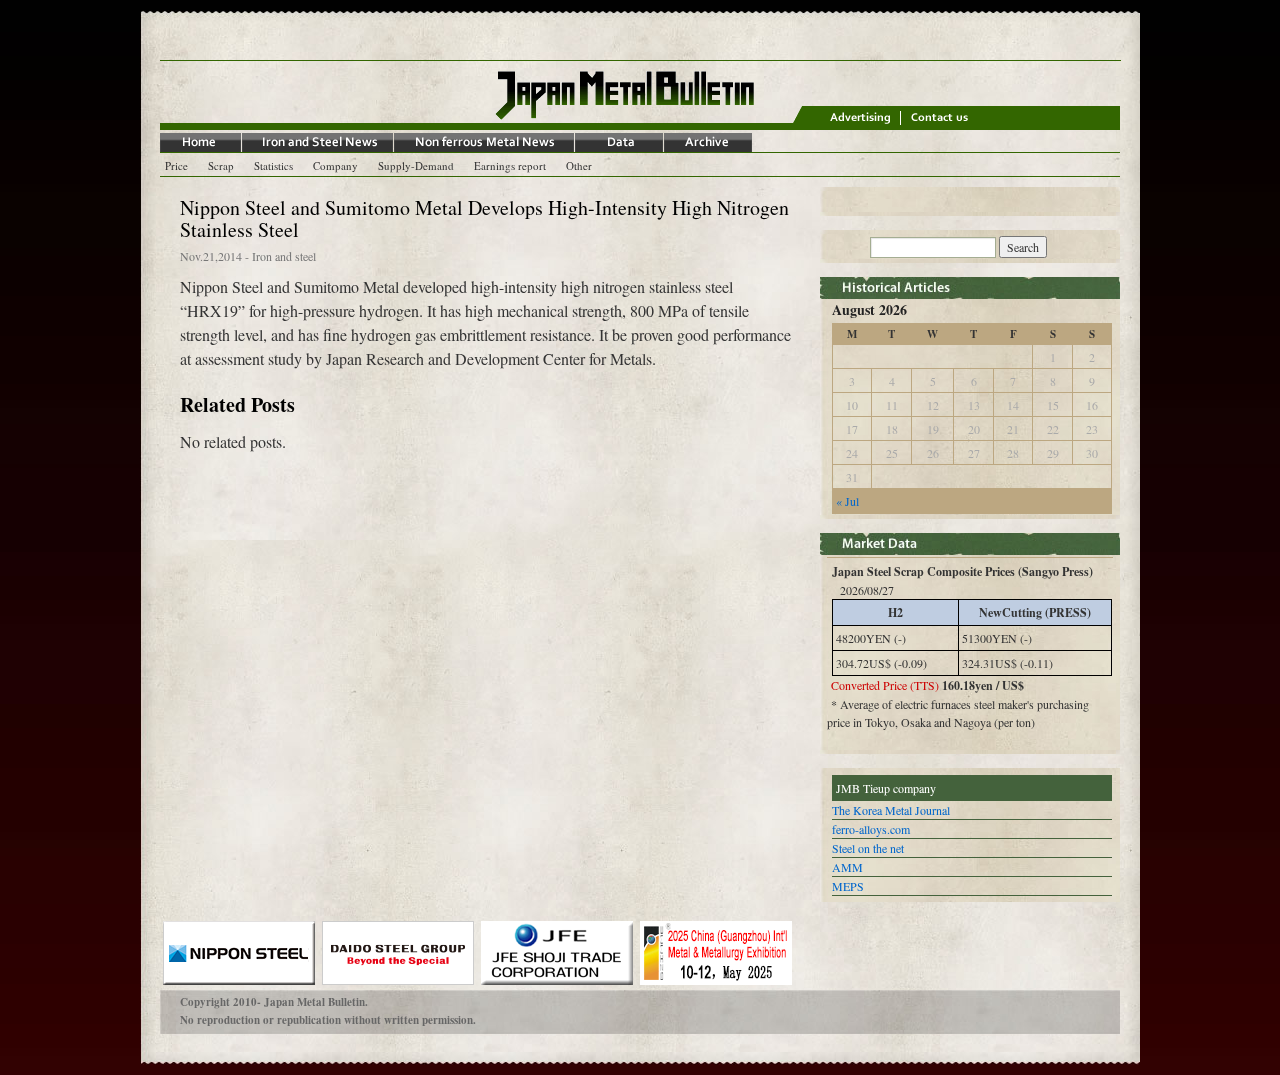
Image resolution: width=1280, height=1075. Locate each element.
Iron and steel (284, 256)
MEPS (848, 886)
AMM (847, 867)
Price (176, 165)
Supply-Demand (416, 165)
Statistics (273, 165)
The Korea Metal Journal (891, 810)
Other (579, 165)
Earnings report (510, 165)
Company (335, 165)
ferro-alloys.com (871, 829)
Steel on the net (868, 848)
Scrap (221, 165)
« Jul (847, 501)
